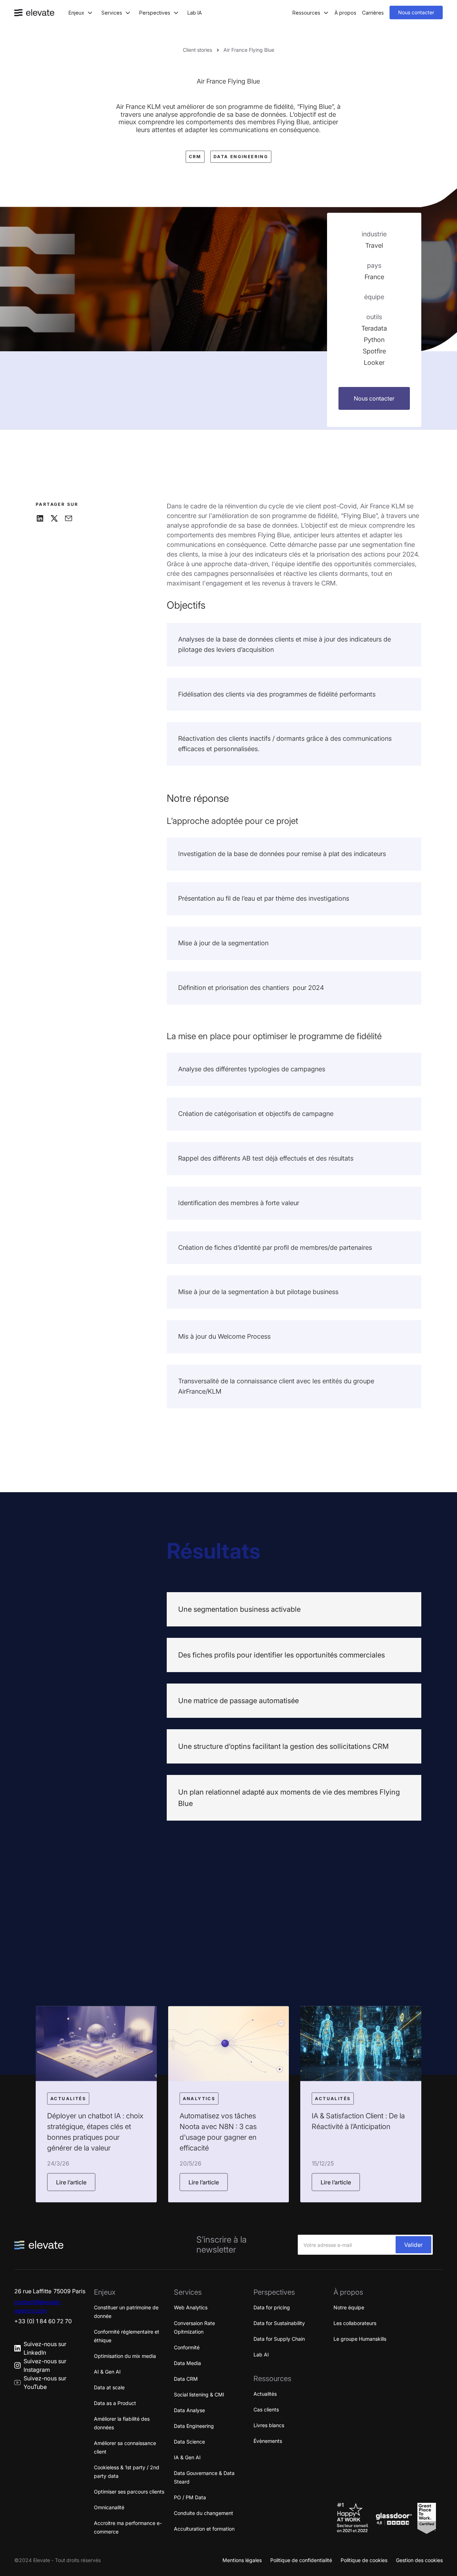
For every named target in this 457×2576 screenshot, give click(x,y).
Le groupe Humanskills (360, 2339)
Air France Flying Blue (249, 50)
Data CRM (186, 2379)
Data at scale (109, 2387)
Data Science (189, 2442)
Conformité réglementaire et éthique (127, 2336)
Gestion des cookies (419, 2560)
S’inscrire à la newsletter (222, 2245)
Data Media (187, 2363)
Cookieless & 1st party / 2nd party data (127, 2472)
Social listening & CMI (199, 2394)
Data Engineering (194, 2426)
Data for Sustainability (279, 2323)
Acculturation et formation (204, 2529)
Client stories (197, 50)
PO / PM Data (190, 2497)
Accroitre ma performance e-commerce (128, 2527)
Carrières (373, 13)
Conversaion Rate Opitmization (194, 2327)
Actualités (265, 2394)
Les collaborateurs (355, 2323)
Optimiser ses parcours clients (129, 2492)
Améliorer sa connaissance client (125, 2447)
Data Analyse (189, 2410)
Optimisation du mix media (125, 2356)
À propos (345, 13)
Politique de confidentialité (301, 2560)
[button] (81, 13)
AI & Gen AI (107, 2372)
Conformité (187, 2347)
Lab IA (195, 13)
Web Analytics (191, 2307)
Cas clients (266, 2409)
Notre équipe (349, 2307)
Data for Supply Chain (279, 2339)
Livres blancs (269, 2425)
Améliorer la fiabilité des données (122, 2423)
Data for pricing (272, 2307)
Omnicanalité (109, 2507)
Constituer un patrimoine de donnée (126, 2312)
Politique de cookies (364, 2560)
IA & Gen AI (187, 2457)
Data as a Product (115, 2403)
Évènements (268, 2441)
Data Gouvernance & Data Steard (204, 2477)
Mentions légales (242, 2560)
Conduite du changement (204, 2513)
